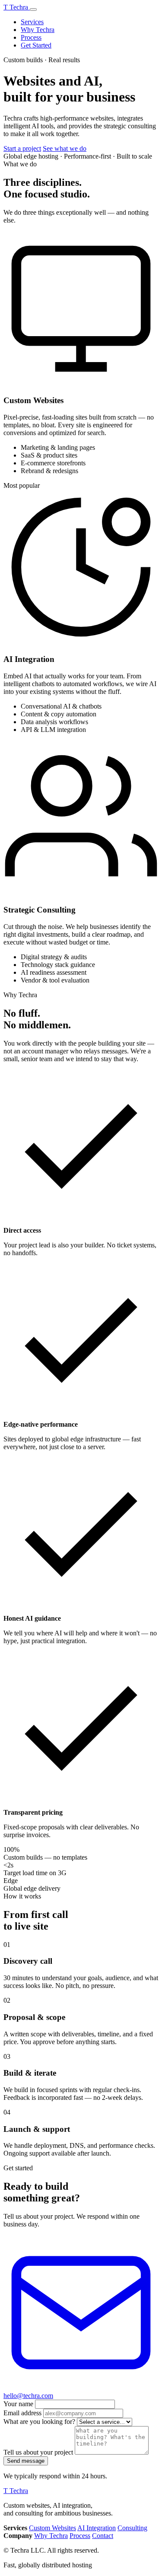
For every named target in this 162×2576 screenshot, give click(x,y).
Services (32, 22)
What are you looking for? (39, 2422)
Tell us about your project (38, 2452)
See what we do (65, 148)
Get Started (36, 45)
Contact (103, 2536)
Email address (22, 2413)
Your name (18, 2404)
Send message (26, 2461)
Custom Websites (52, 2528)
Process (31, 37)
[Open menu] (33, 10)
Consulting (132, 2528)
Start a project (22, 148)
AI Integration (97, 2528)
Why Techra (38, 30)
